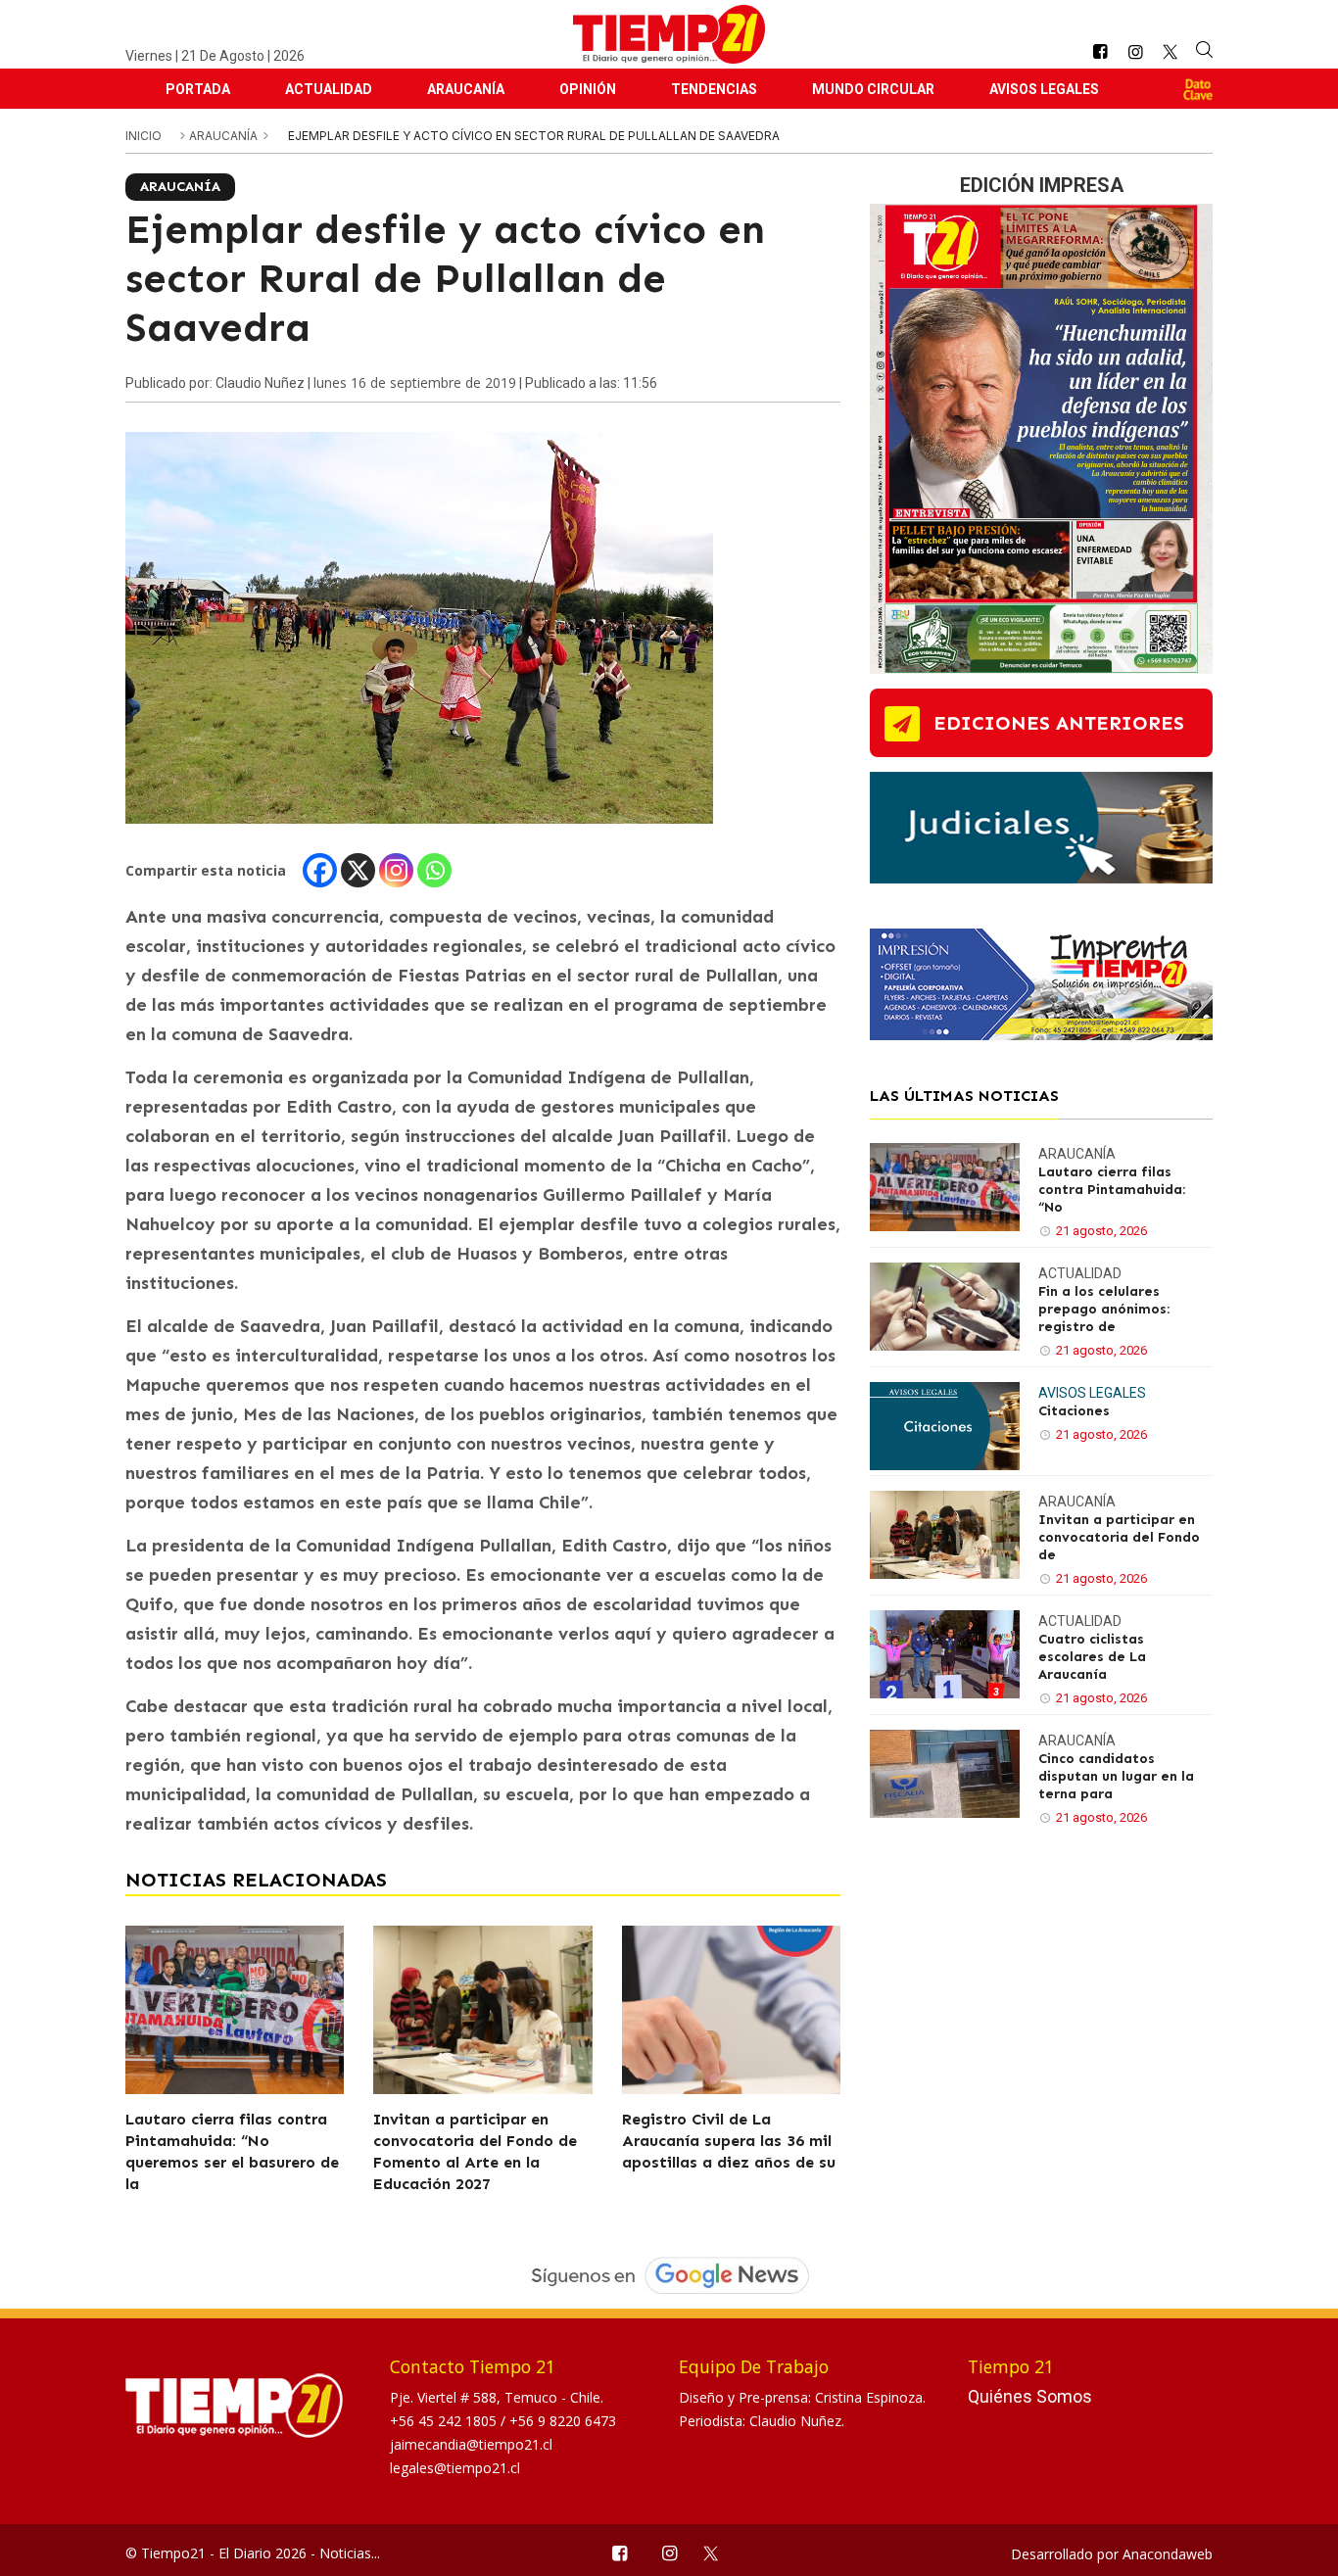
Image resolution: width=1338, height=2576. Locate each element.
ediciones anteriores (1059, 723)
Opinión (588, 89)
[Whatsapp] (434, 870)
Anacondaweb (1168, 2554)
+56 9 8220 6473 (563, 2421)
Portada (198, 89)
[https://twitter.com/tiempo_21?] (1170, 52)
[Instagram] (396, 870)
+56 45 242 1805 (445, 2421)
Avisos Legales (1044, 89)
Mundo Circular (873, 89)
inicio (143, 136)
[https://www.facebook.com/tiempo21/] (1100, 52)
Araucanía (466, 89)
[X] (358, 870)
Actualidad (329, 89)
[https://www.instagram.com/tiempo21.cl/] (1135, 52)
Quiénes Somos (1030, 2396)
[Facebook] (320, 870)
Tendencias (714, 89)
